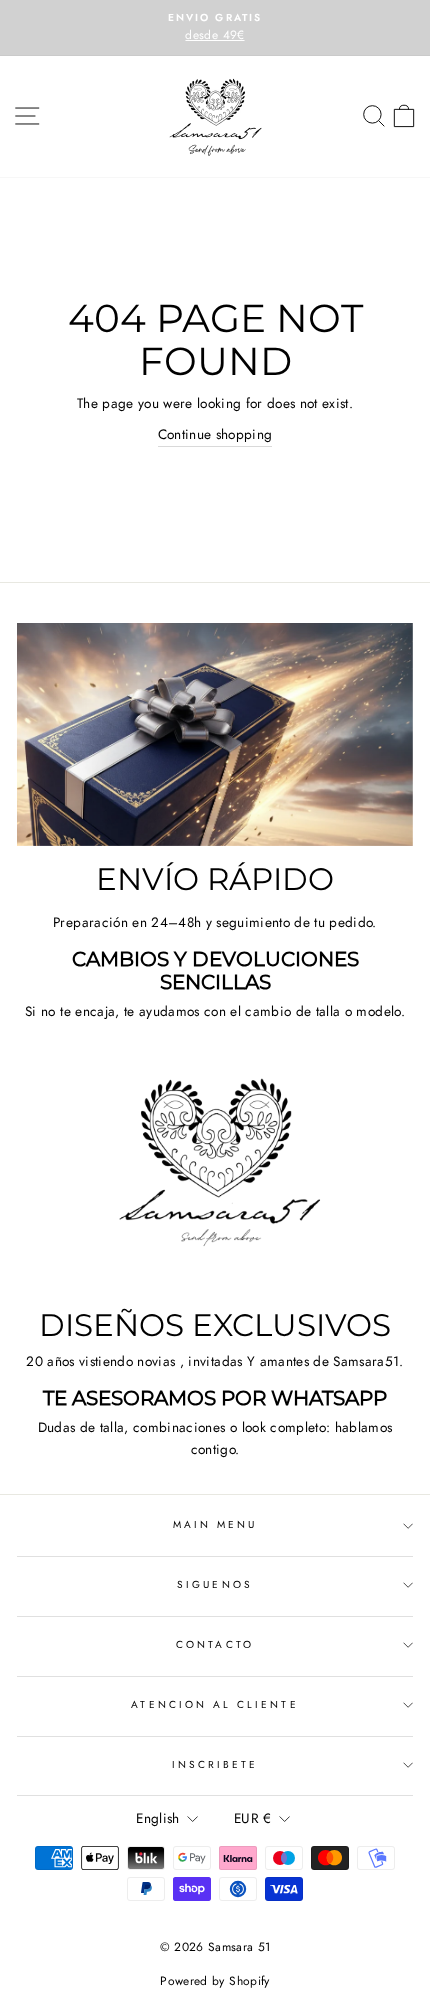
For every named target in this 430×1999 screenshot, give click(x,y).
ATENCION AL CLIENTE (214, 1704)
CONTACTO (214, 1644)
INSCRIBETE (215, 1764)
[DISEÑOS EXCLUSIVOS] (215, 1181)
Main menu (215, 1524)
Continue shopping (215, 434)
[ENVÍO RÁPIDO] (215, 734)
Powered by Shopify (214, 1981)
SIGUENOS (214, 1584)
